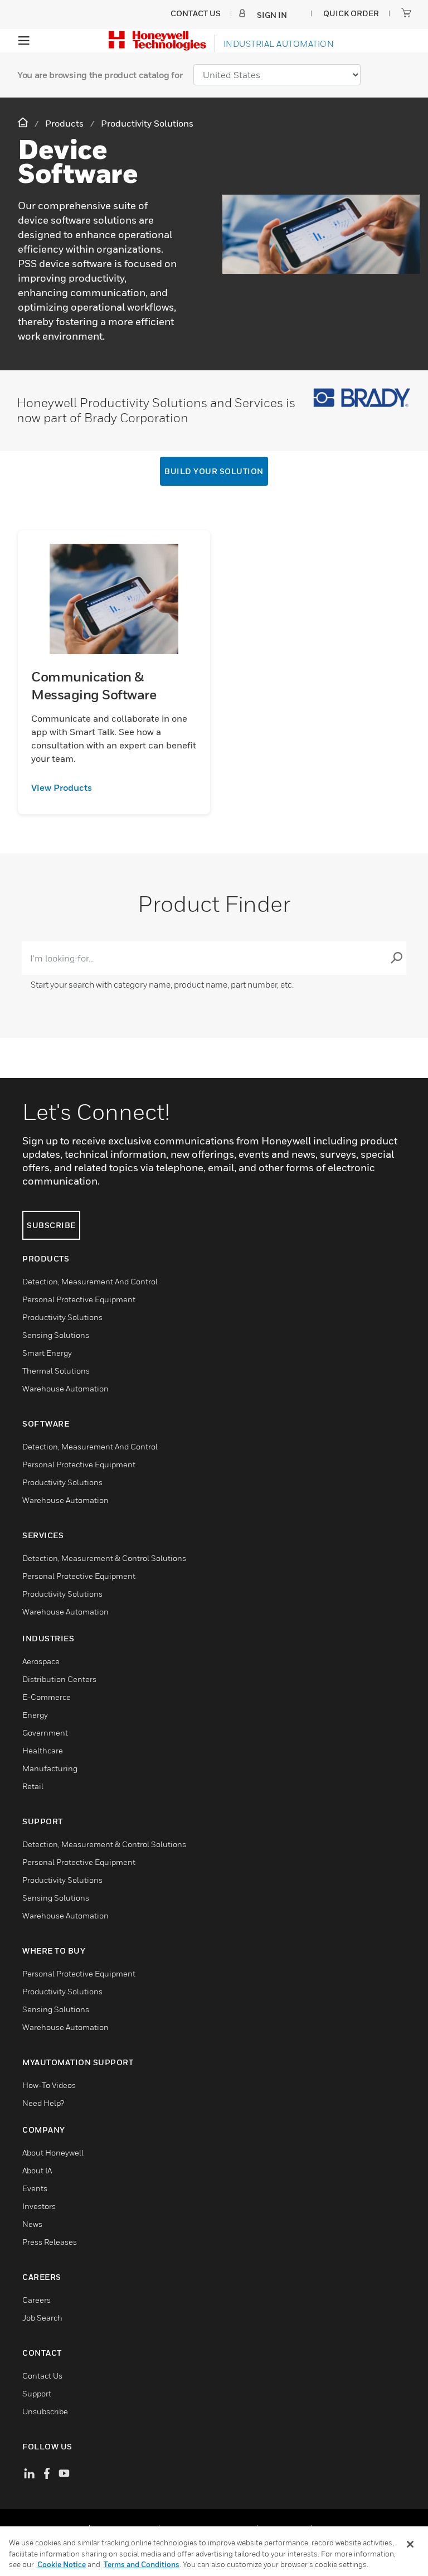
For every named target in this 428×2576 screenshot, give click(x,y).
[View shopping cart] (406, 13)
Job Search (42, 2318)
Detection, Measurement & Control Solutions (104, 1558)
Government (45, 1732)
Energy (35, 1715)
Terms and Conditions (142, 2564)
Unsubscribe (45, 2411)
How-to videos (49, 2085)
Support (37, 2393)
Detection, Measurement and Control (90, 1281)
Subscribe (51, 1225)
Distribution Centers (59, 1679)
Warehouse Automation (65, 1388)
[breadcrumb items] (24, 123)
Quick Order (351, 13)
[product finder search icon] (396, 958)
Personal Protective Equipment (79, 1299)
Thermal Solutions (56, 1371)
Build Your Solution (214, 471)
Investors (39, 2206)
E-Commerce (47, 1697)
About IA (37, 2170)
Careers (37, 2300)
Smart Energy (47, 1353)
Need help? (43, 2103)
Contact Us (42, 2376)
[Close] (410, 2544)
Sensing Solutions (56, 1335)
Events (35, 2188)
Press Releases (50, 2242)
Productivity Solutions (62, 1317)
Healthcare (43, 1750)
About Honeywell (53, 2152)
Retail (33, 1786)
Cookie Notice (62, 2564)
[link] (114, 787)
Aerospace (41, 1661)
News (32, 2224)
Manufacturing (50, 1768)
